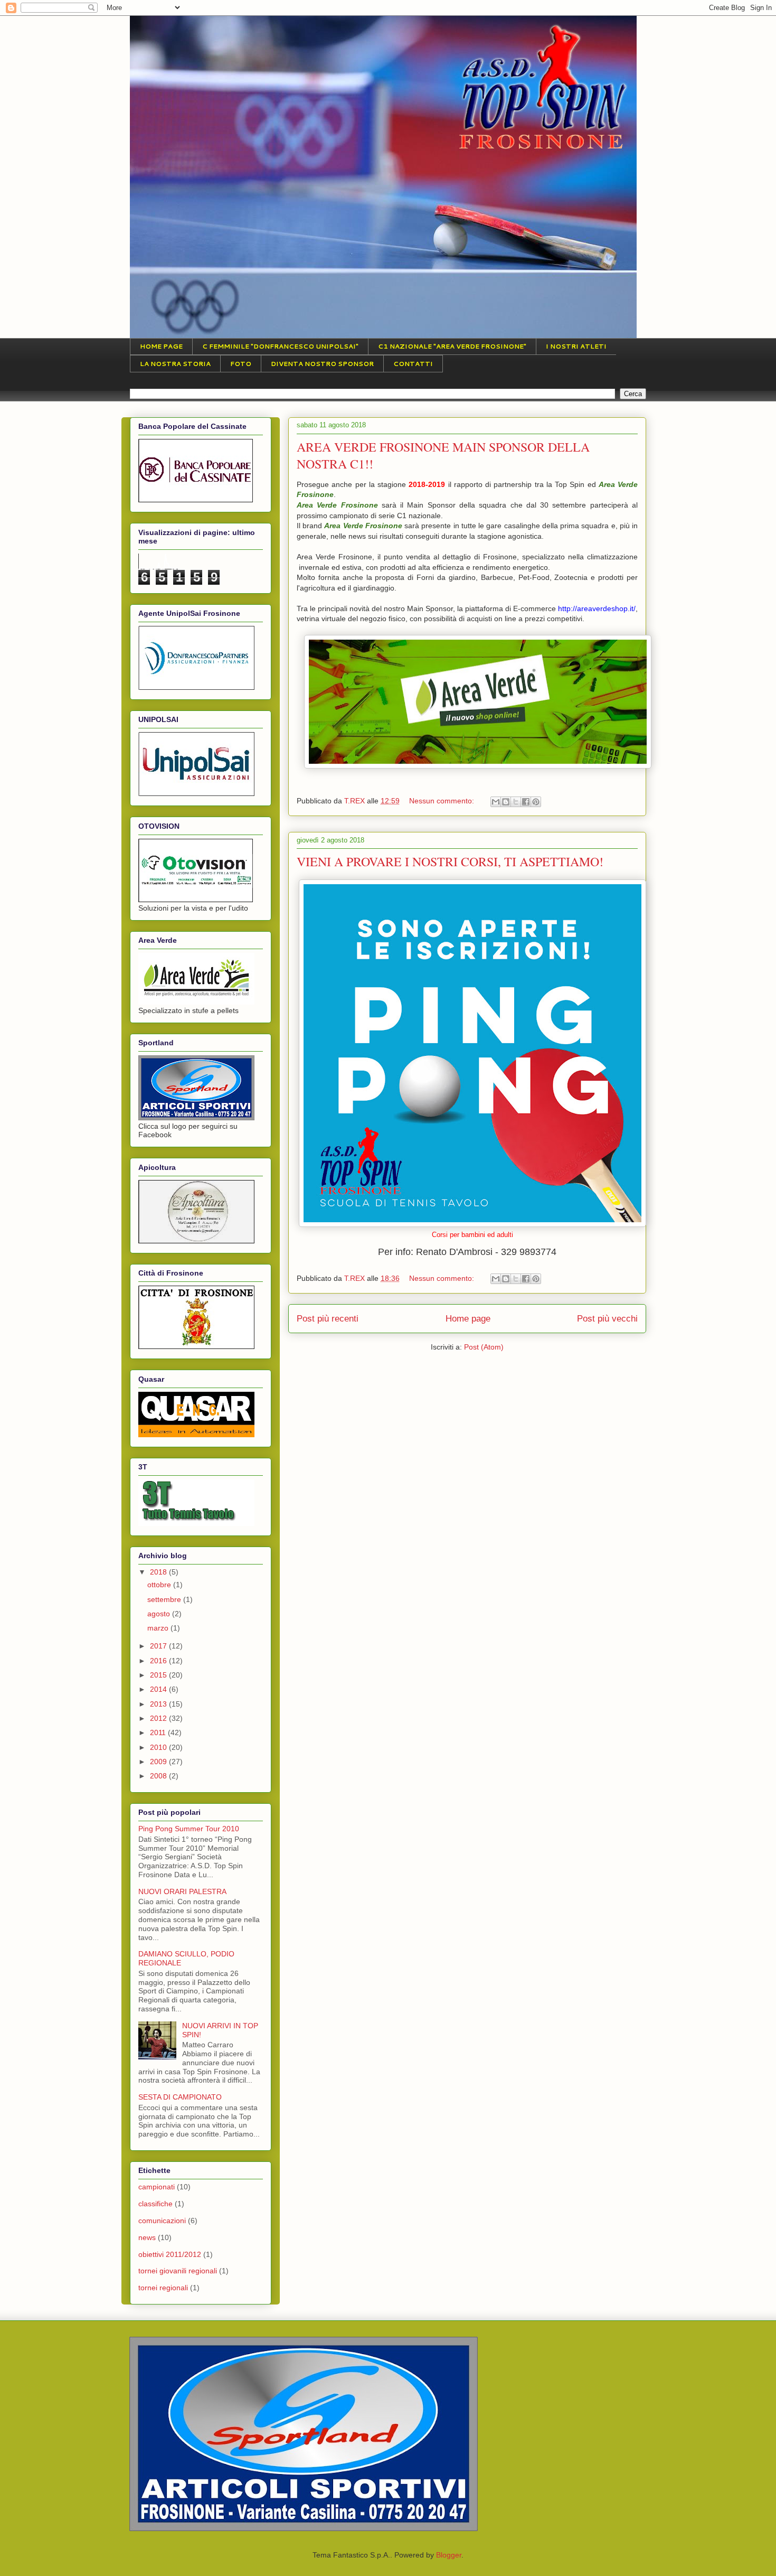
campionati (157, 2187)
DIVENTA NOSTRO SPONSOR (322, 364)
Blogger (449, 2555)
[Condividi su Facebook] (526, 802)
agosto (160, 1614)
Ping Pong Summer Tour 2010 (189, 1829)
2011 (159, 1732)
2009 (159, 1762)
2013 (159, 1704)
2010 (159, 1747)
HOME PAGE (161, 346)
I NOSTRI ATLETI (576, 346)
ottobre (160, 1585)
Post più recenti (328, 1319)
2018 (159, 1572)
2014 (159, 1689)
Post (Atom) (484, 1347)
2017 (159, 1646)
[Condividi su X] (516, 802)
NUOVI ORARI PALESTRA (182, 1891)
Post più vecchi (607, 1319)
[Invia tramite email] (496, 802)
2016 (159, 1661)
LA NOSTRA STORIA (175, 364)
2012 (159, 1718)
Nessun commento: (443, 801)
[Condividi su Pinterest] (536, 802)
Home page (468, 1319)
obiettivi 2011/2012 (170, 2254)
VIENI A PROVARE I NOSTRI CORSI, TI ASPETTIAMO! (450, 861)
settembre (165, 1599)
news (147, 2237)
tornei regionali (163, 2288)
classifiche (155, 2204)
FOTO (241, 364)
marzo (159, 1628)
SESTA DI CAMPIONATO (180, 2097)
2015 (159, 1675)
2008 (159, 1776)
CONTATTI (413, 364)
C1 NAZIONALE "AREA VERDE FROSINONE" (452, 346)
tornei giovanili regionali (178, 2271)
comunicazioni (162, 2221)
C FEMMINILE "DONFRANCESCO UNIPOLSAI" (280, 346)
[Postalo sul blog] (506, 802)
